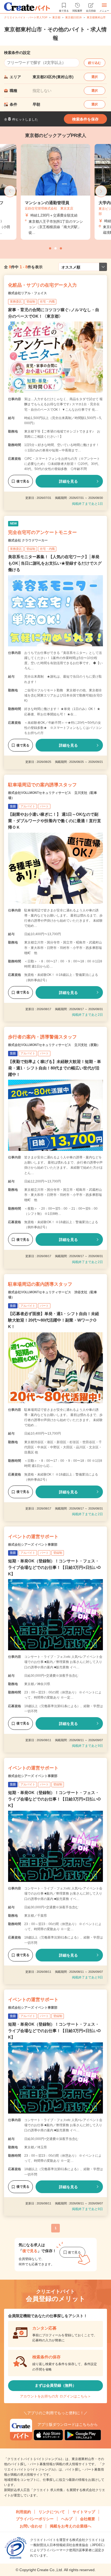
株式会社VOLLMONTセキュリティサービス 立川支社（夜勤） (54, 1045)
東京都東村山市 (96, 17)
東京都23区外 (74, 17)
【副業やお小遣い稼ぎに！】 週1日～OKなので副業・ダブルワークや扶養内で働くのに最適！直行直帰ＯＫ (55, 821)
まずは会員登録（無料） (55, 2385)
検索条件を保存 (85, 119)
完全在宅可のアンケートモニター (42, 532)
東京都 (56, 17)
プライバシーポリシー (35, 2519)
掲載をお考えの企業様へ (71, 2526)
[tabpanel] (55, 192)
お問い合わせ (31, 2526)
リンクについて (52, 2512)
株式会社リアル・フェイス (27, 293)
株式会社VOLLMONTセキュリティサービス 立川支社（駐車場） (53, 795)
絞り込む (95, 63)
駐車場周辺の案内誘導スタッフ (40, 1284)
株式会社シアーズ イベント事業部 (33, 1545)
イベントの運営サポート (33, 1537)
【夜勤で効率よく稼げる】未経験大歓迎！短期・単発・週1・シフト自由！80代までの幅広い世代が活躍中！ (55, 1068)
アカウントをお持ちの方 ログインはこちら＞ (55, 2396)
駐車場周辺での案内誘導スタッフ (42, 785)
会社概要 (88, 2519)
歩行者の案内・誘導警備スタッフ (42, 1037)
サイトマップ (84, 2512)
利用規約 (23, 2512)
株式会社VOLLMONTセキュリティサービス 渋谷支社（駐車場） (53, 1295)
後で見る (23, 481)
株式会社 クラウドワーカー (28, 540)
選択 (95, 77)
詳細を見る (68, 481)
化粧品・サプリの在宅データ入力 (42, 285)
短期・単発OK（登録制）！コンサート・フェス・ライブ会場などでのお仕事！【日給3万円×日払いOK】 (54, 1567)
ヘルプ (67, 2519)
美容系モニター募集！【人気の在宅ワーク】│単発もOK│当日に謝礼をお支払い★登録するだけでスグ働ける (55, 563)
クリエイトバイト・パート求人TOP (26, 17)
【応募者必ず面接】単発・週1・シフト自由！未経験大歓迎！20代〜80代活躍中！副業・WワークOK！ (54, 1320)
